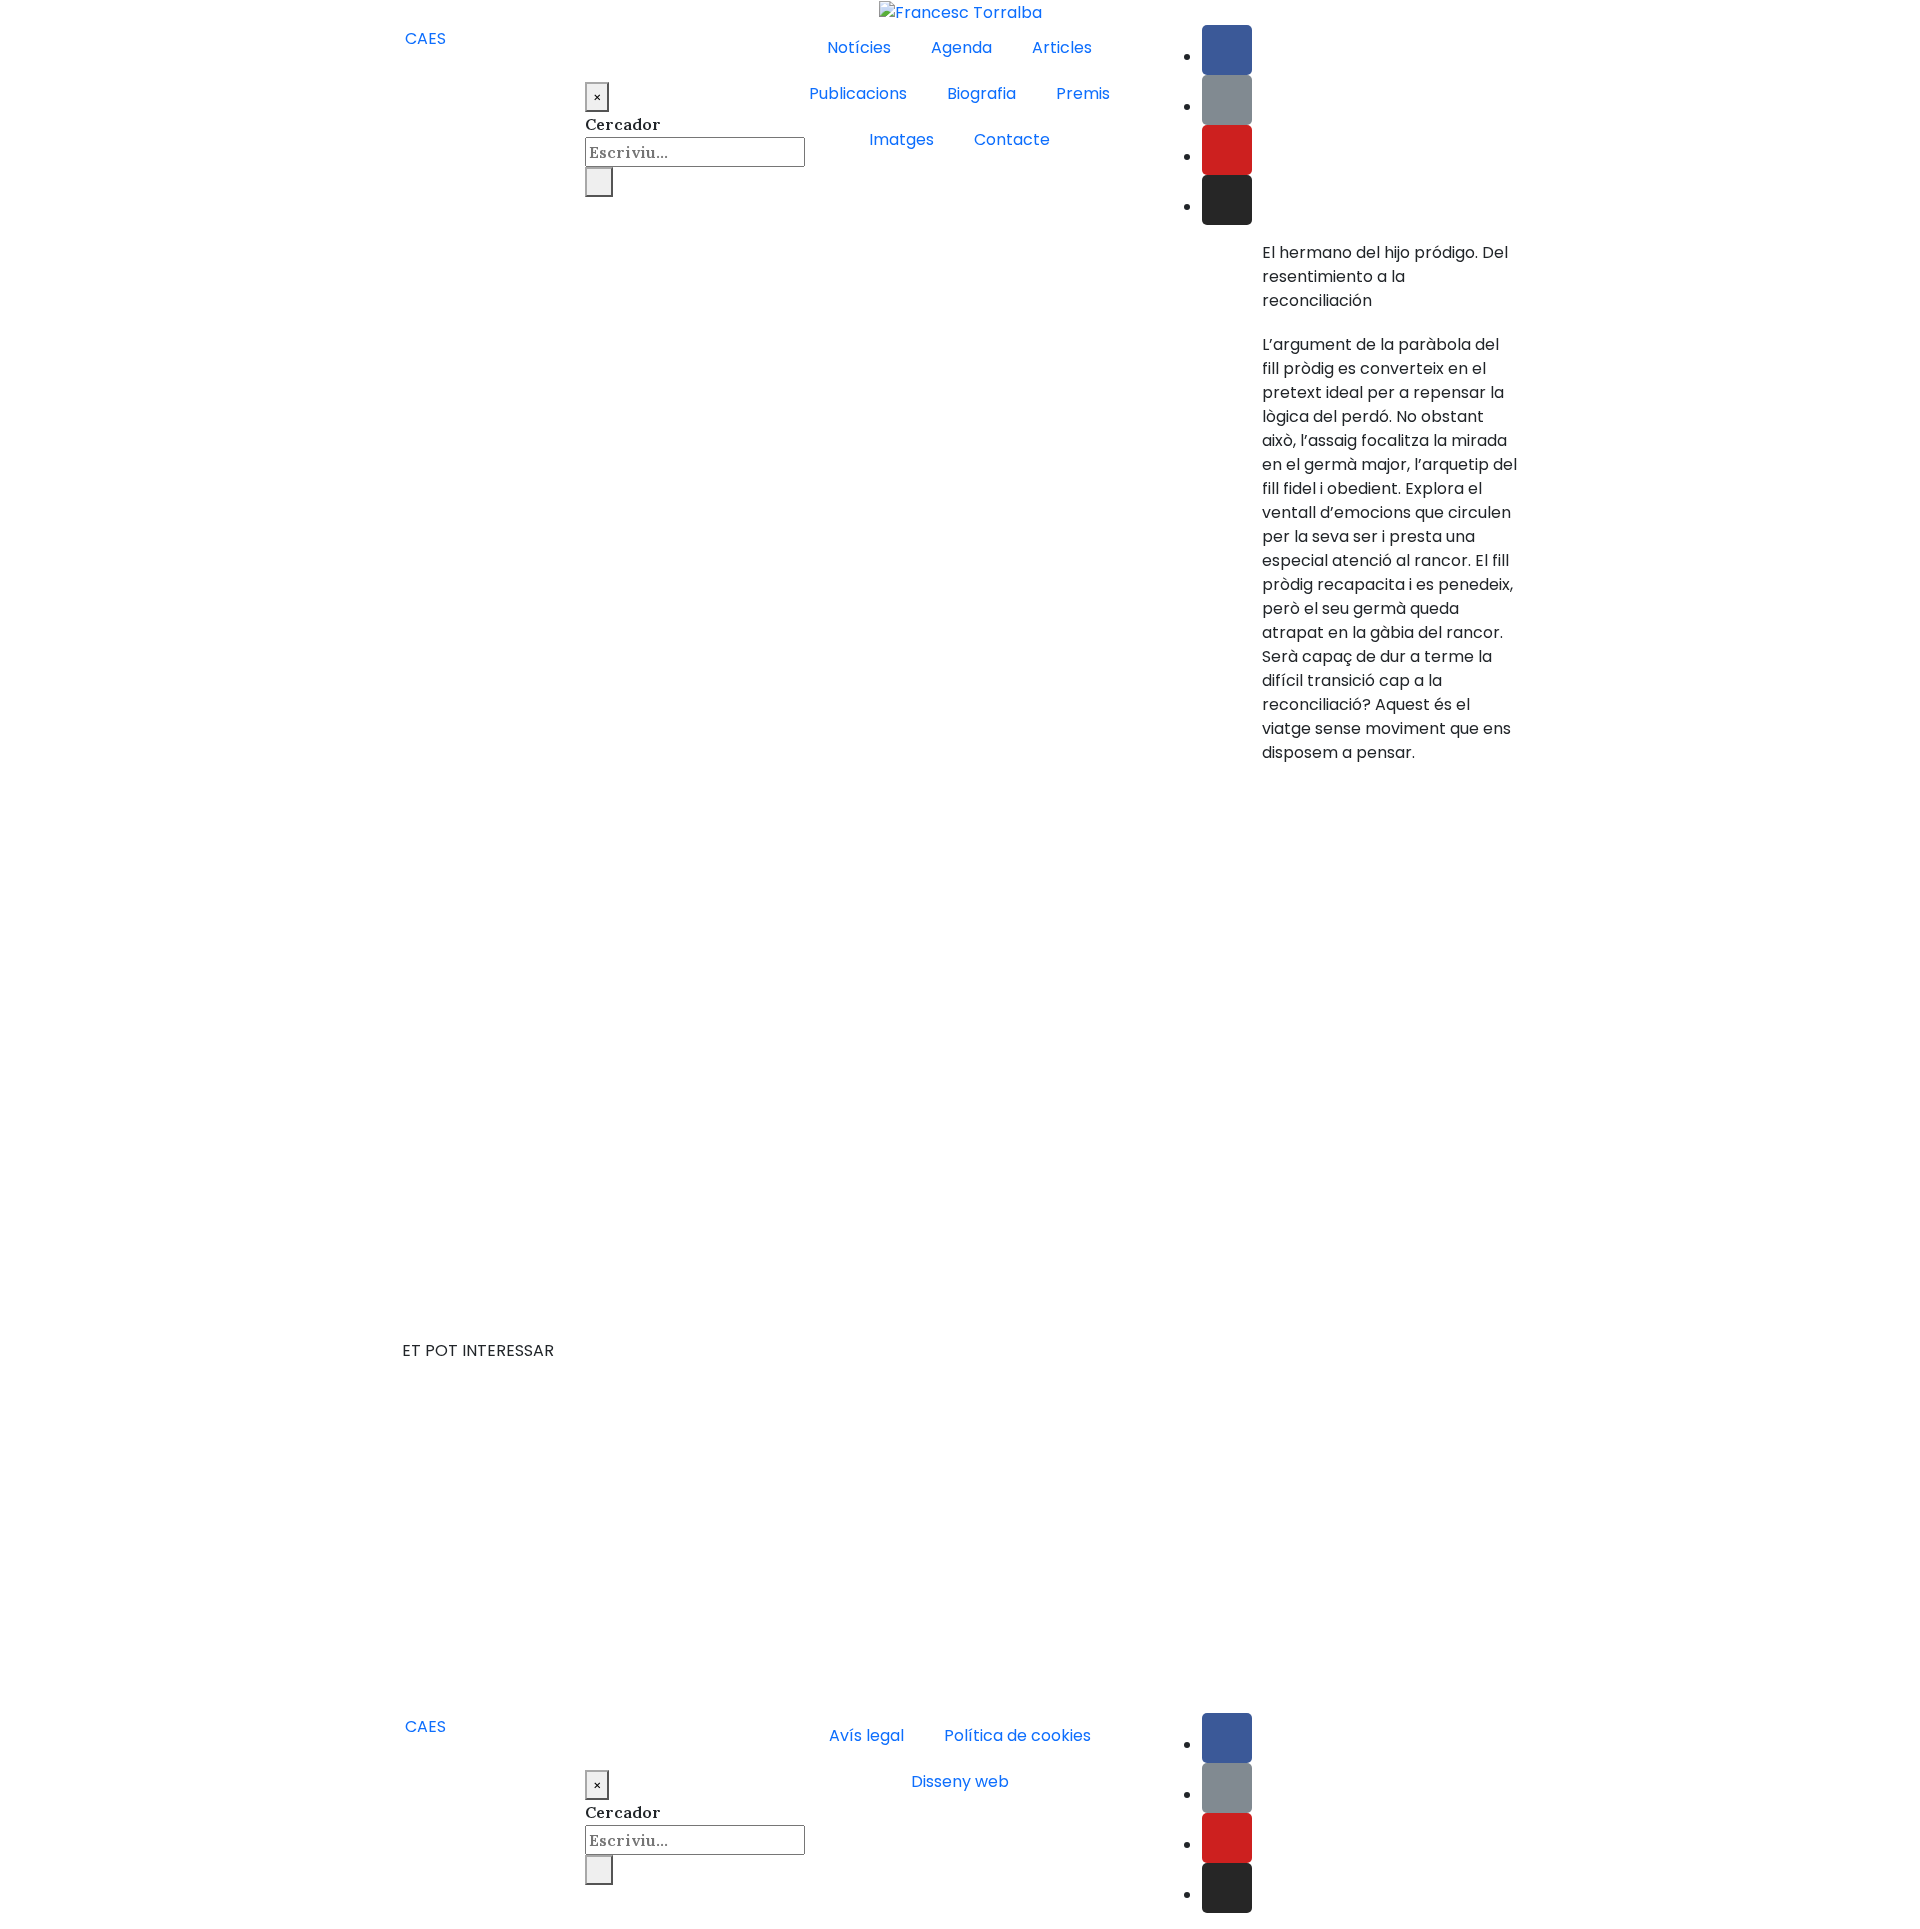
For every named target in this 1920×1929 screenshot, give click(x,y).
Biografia (981, 93)
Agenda (961, 47)
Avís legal (866, 1735)
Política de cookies (1017, 1735)
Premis (1083, 93)
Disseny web (960, 1781)
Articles (1062, 47)
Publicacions (858, 93)
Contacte (1012, 139)
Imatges (901, 139)
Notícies (859, 47)
